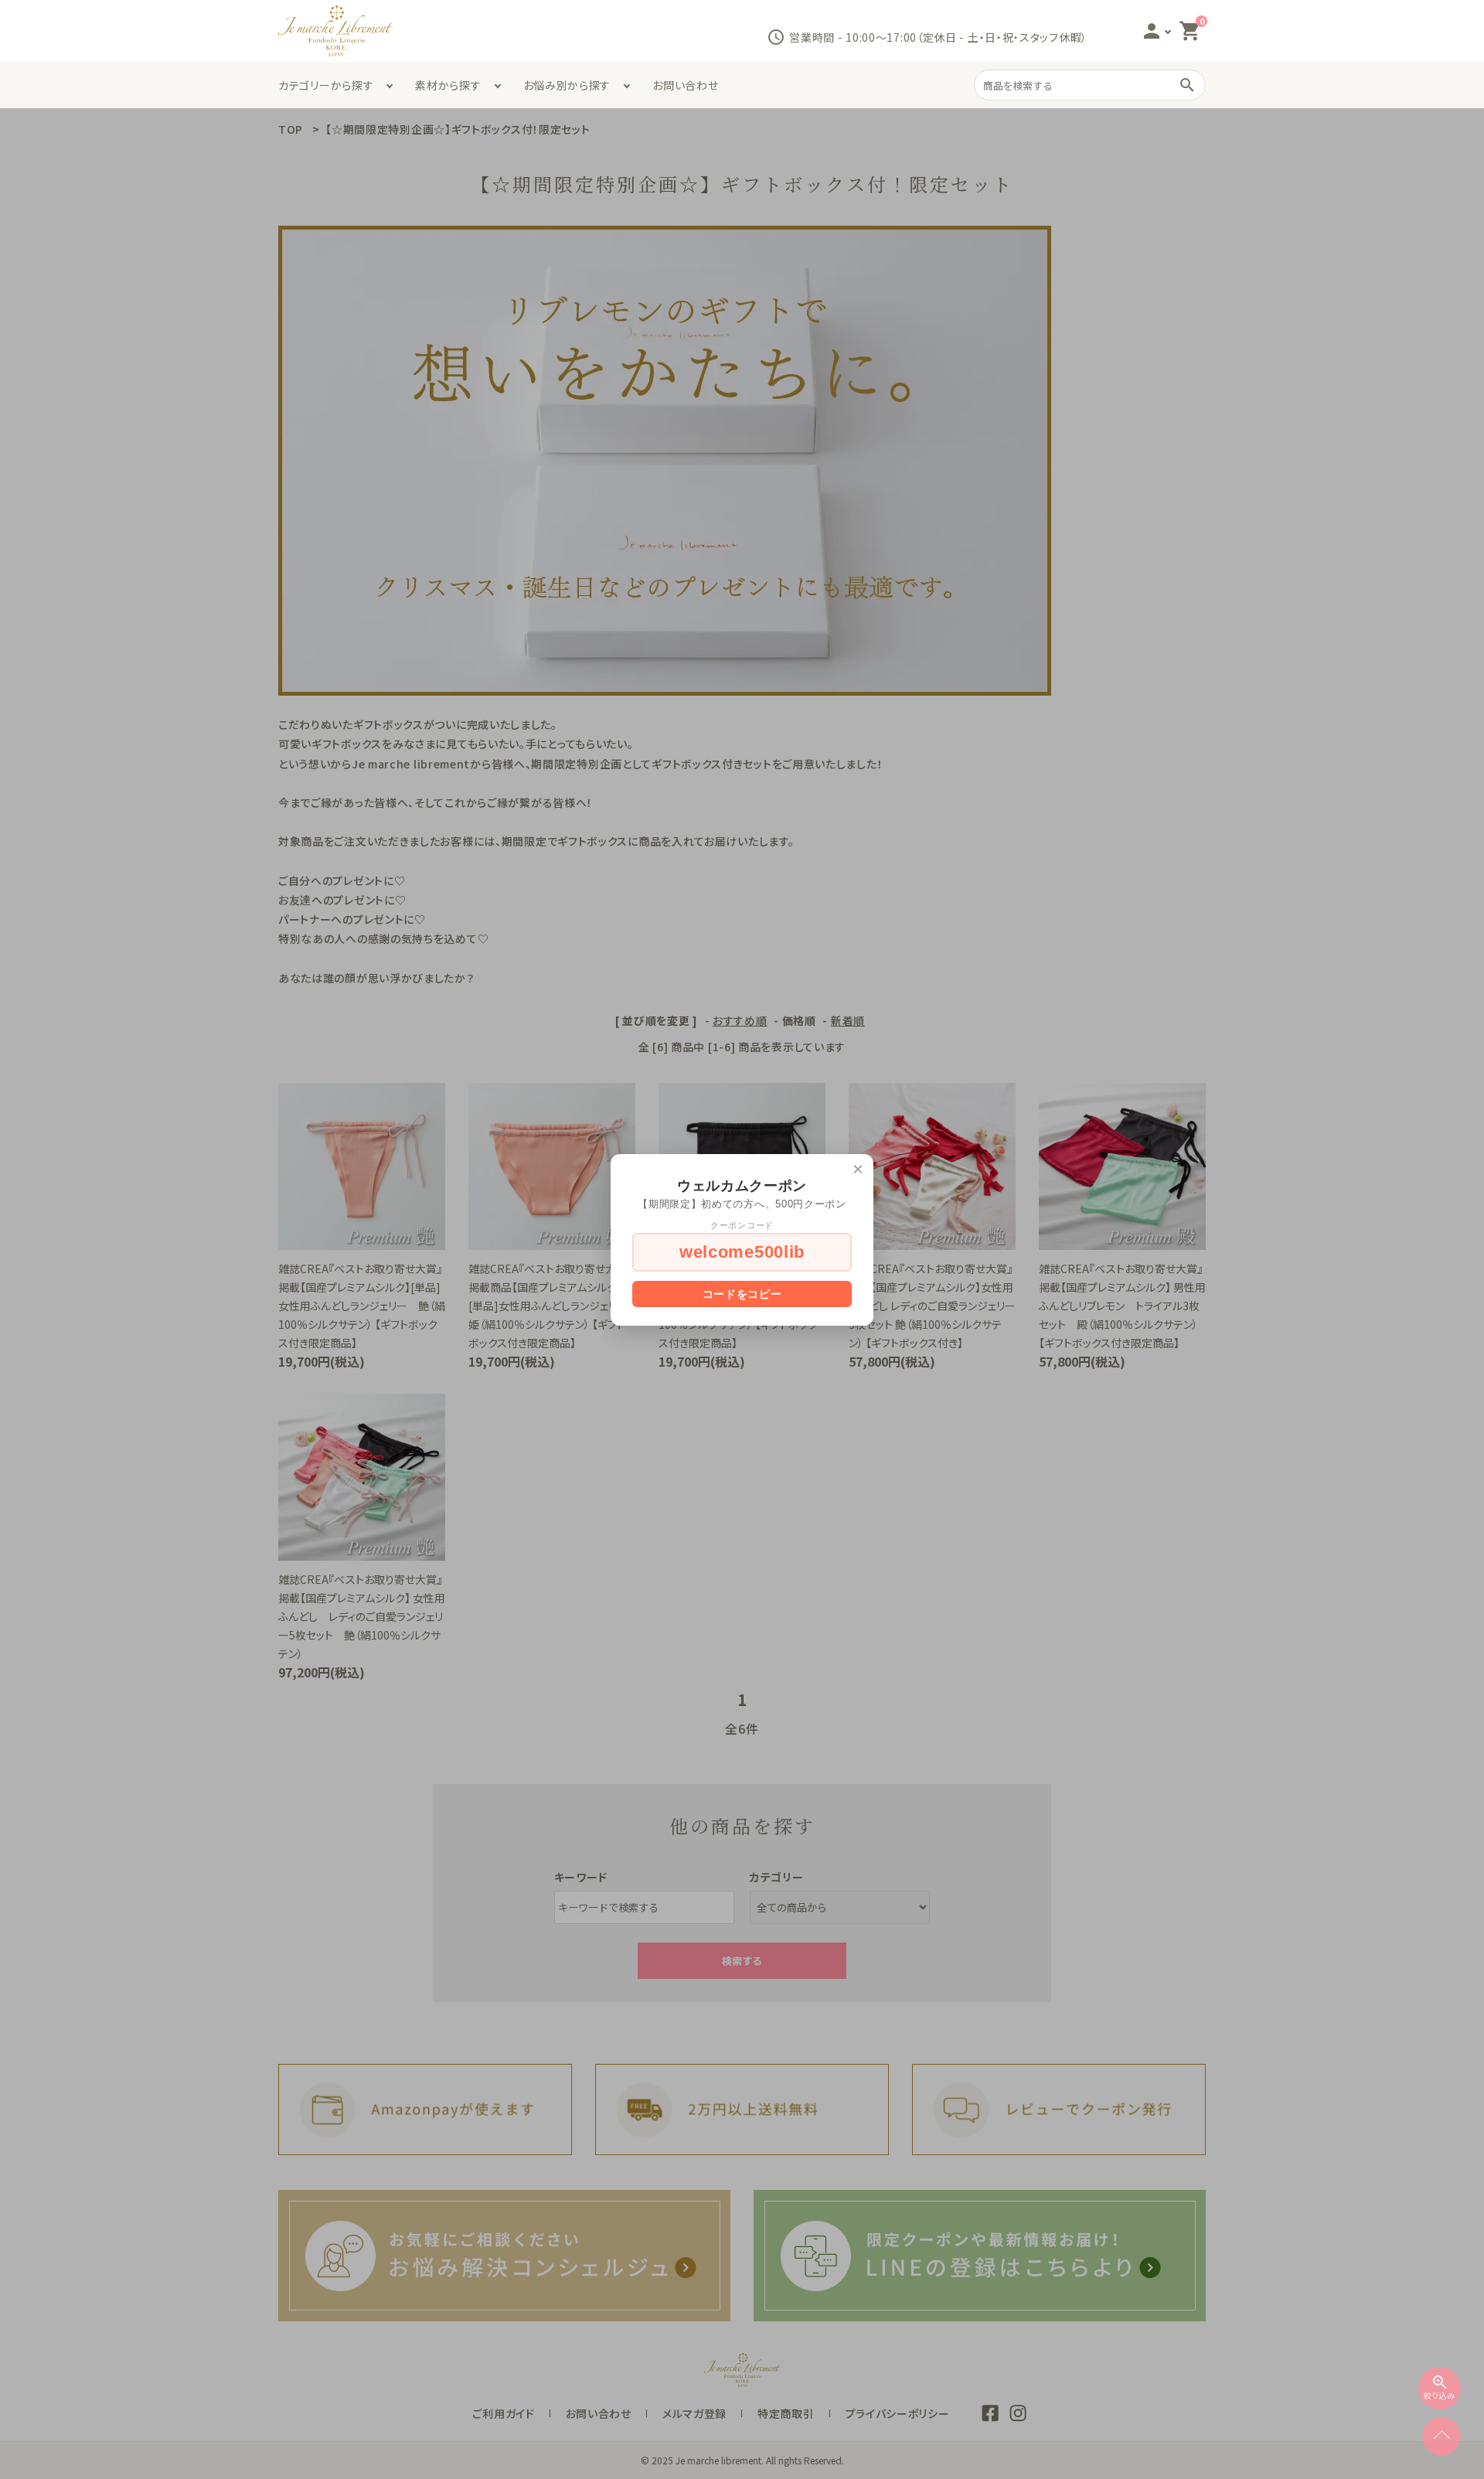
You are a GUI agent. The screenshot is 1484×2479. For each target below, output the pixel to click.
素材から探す (448, 85)
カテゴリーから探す (326, 85)
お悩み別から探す (567, 85)
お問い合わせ (685, 85)
